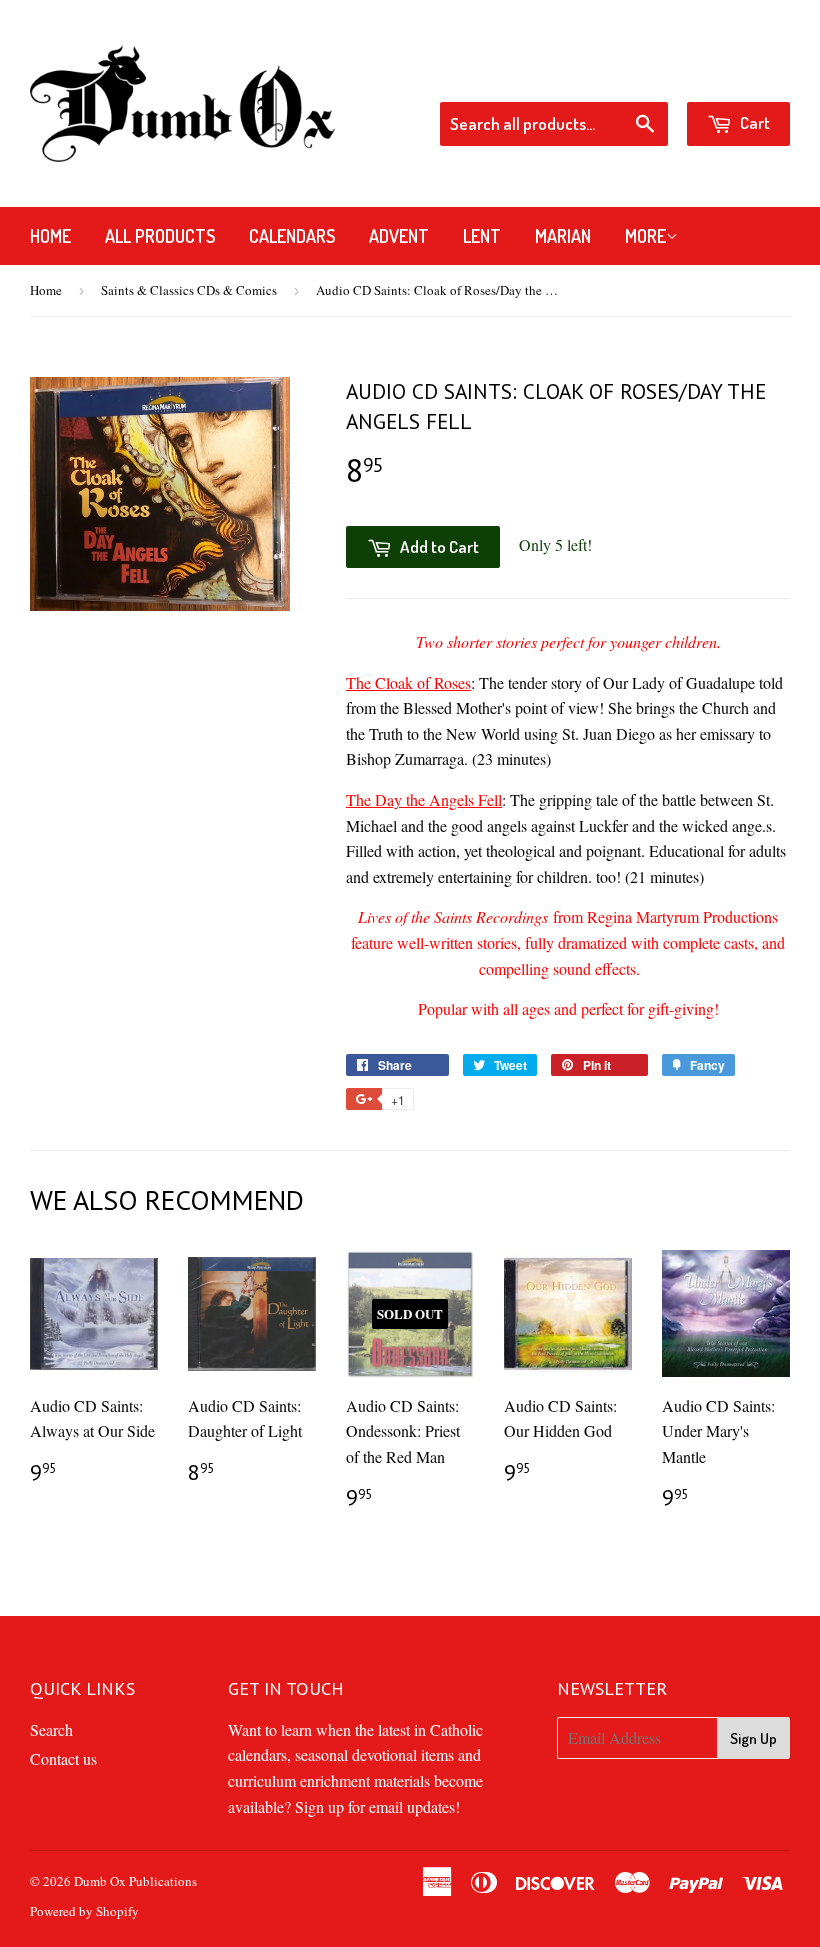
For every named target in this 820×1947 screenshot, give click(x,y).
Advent (399, 236)
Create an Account (734, 75)
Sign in (630, 75)
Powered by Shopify (84, 1911)
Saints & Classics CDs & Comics (189, 290)
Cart (753, 122)
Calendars (292, 236)
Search (51, 1729)
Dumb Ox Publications (135, 1881)
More (645, 236)
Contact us (63, 1758)
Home (50, 236)
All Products (160, 236)
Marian (563, 236)
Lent (482, 236)
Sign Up (753, 1738)
